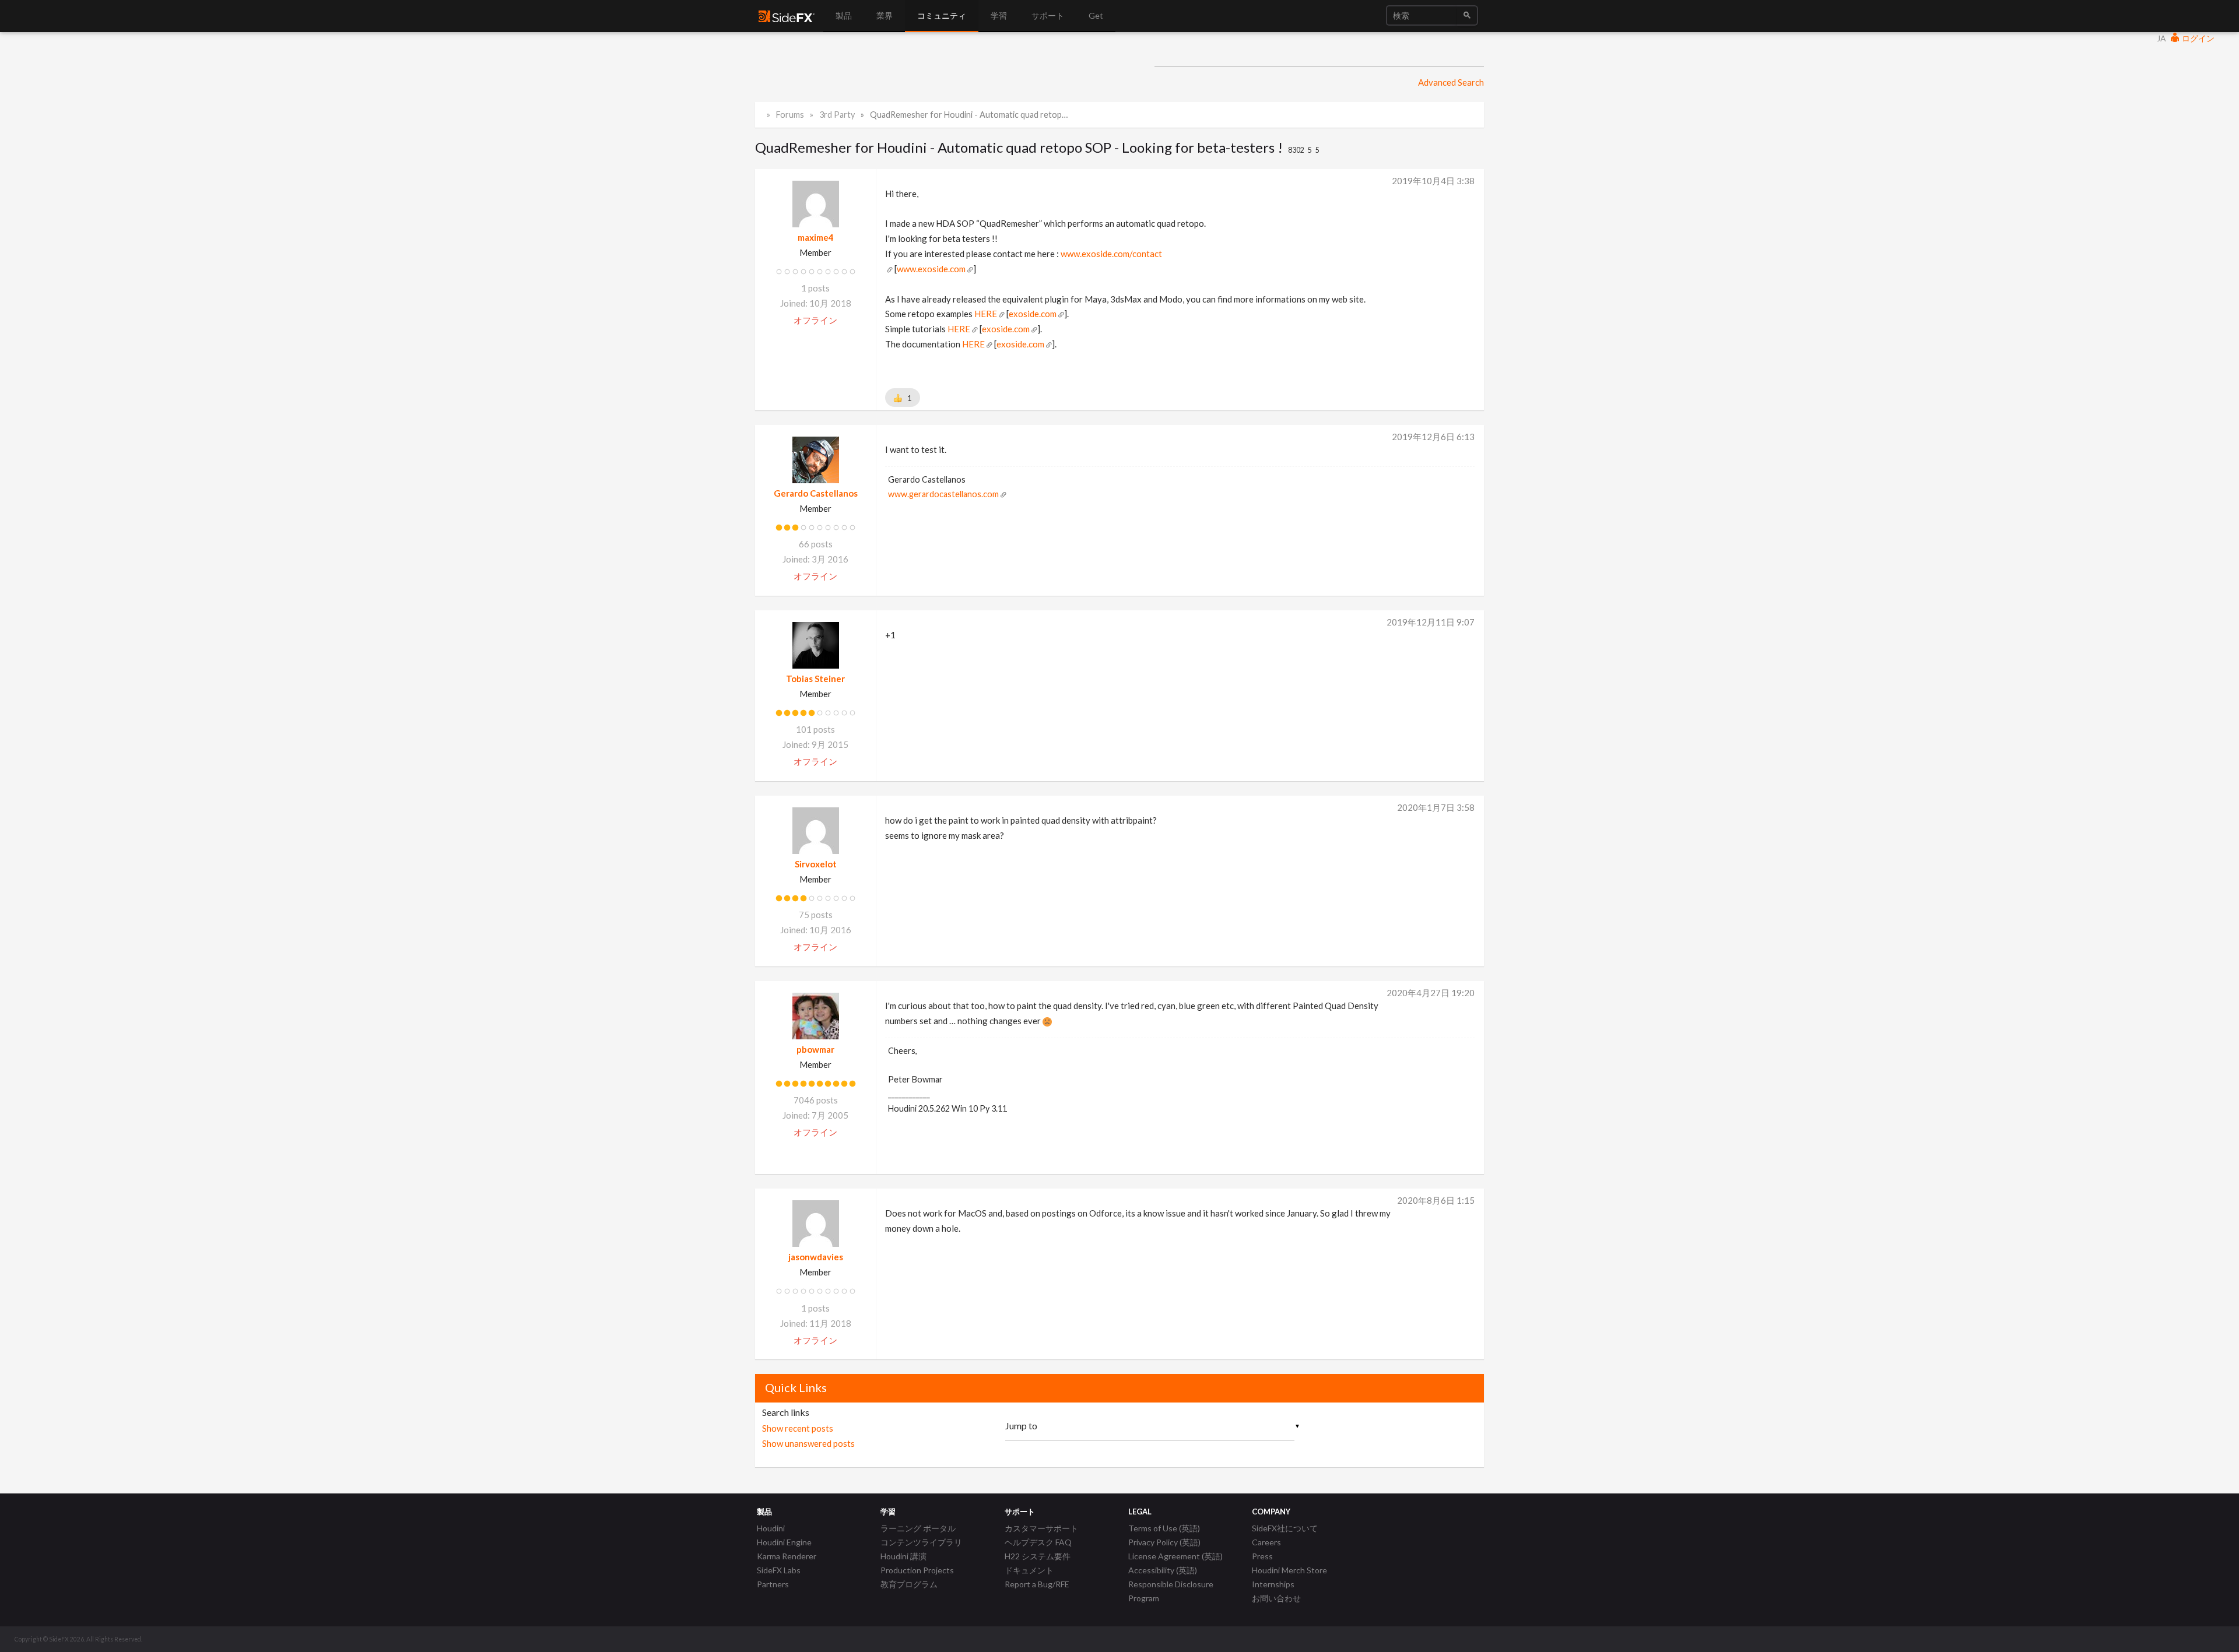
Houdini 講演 (903, 1556)
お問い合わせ (1276, 1598)
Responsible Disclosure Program (1171, 1591)
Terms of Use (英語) (1164, 1528)
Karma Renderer (787, 1556)
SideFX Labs (779, 1570)
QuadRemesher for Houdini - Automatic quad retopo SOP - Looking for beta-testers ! (971, 115)
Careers (1266, 1542)
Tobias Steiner (815, 679)
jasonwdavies (816, 1257)
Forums (790, 115)
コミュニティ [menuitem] (942, 15)
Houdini (771, 1528)
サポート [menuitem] (1048, 15)
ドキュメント (1029, 1570)
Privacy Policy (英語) (1164, 1542)
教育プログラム (909, 1584)
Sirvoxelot (816, 864)
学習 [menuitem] (999, 15)
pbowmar (815, 1049)
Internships (1273, 1584)
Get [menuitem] (1096, 15)
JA (2161, 38)
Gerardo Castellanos (816, 493)
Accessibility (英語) (1163, 1570)
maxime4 (816, 237)
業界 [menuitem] (885, 15)
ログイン (2197, 38)
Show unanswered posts (808, 1443)
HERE (986, 314)
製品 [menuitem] (844, 15)
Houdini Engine (784, 1542)
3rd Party (837, 115)
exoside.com (1033, 314)
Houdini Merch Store (1289, 1570)
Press (1262, 1556)
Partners (773, 1584)
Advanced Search (1451, 82)
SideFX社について (1285, 1528)
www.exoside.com (931, 269)
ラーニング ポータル (918, 1528)
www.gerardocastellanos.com (943, 494)
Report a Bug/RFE (1037, 1584)
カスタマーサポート (1041, 1528)
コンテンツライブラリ (921, 1542)
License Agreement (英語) (1175, 1556)
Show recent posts (798, 1428)
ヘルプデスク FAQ (1038, 1542)
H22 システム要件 (1038, 1556)
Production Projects (917, 1570)
